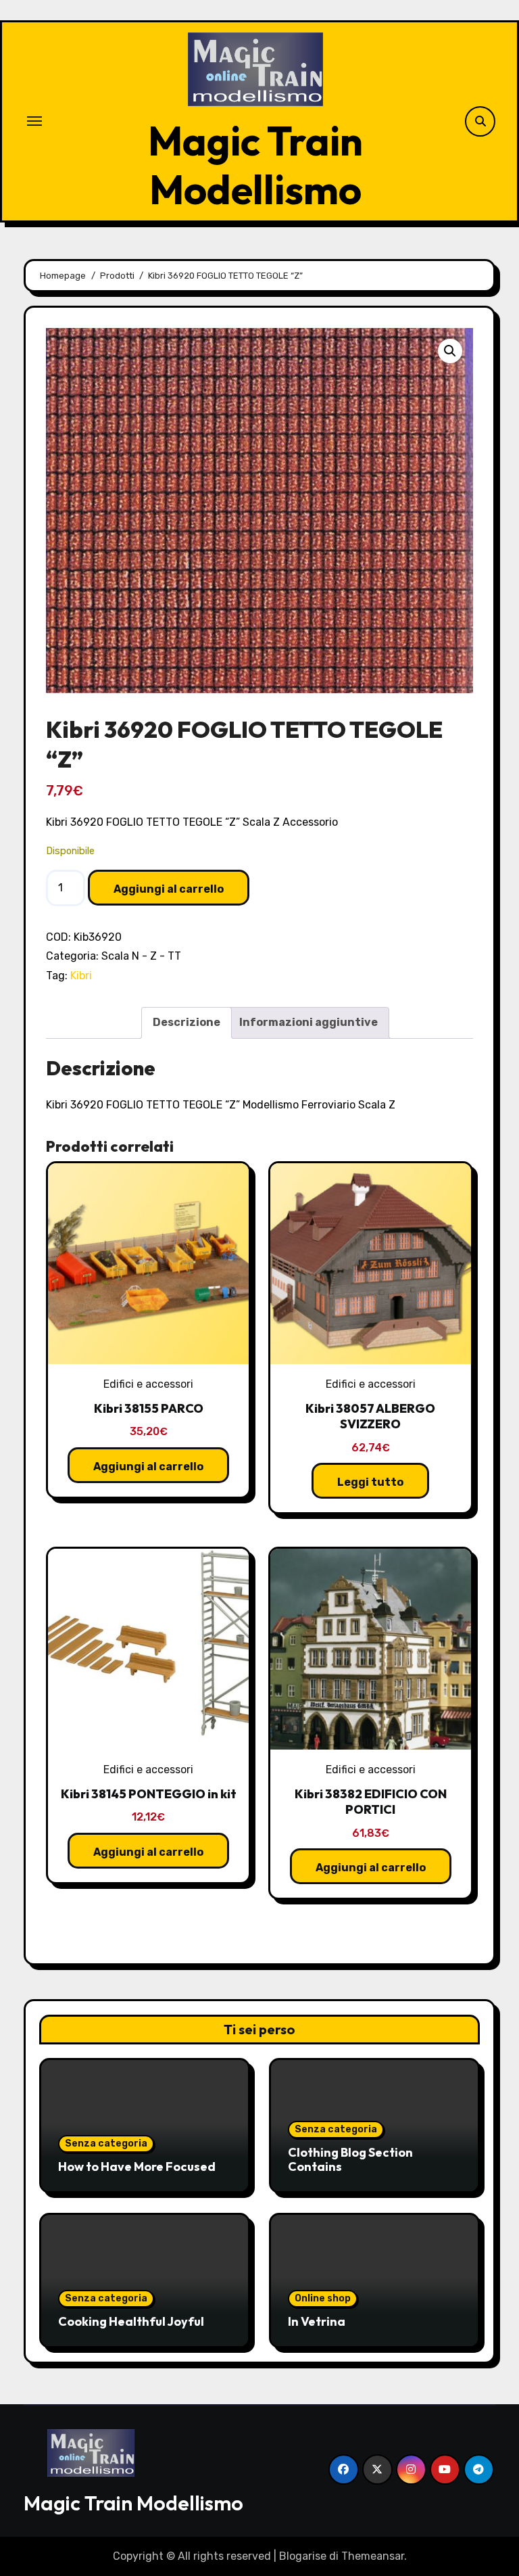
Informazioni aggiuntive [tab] (308, 1022)
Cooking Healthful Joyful (131, 2321)
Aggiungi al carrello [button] (148, 1467)
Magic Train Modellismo (255, 165)
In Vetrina (317, 2321)
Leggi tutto (370, 1482)
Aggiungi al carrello (169, 889)
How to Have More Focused (137, 2167)
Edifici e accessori (148, 1384)
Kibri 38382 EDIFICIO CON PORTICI (371, 1802)
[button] (450, 351)
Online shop (323, 2298)
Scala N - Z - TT (141, 956)
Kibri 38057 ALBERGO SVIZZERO (370, 1416)
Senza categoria (106, 2144)
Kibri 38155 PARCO (149, 1408)
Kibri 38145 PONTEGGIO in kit (149, 1794)
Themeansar (373, 2556)
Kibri (81, 976)
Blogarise (303, 2556)
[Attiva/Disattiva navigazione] (34, 121)
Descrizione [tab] (187, 1022)
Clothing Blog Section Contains (350, 2160)
